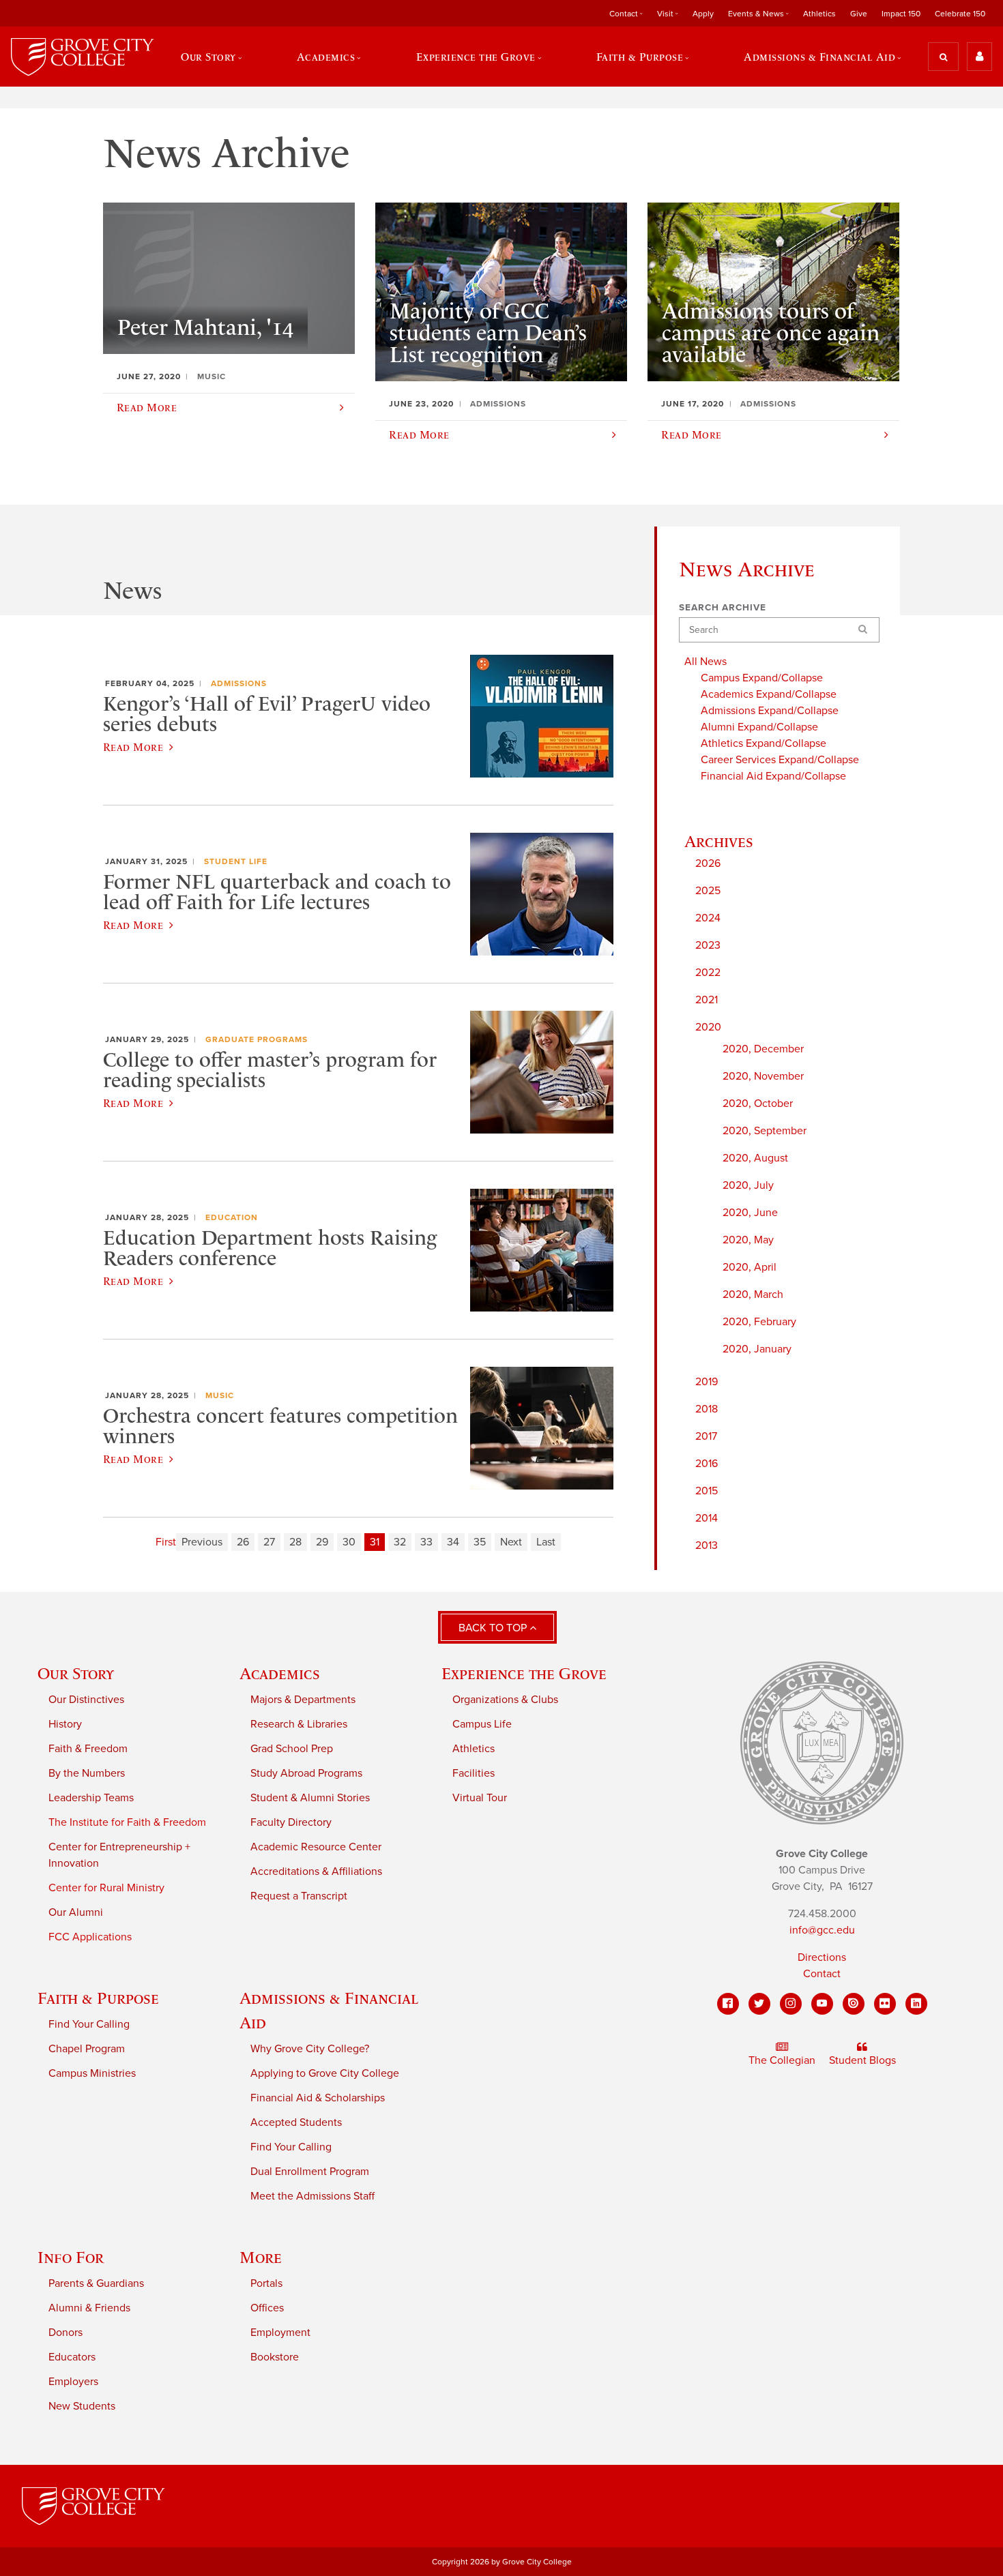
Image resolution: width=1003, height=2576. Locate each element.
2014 (707, 1518)
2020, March (753, 1294)
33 (426, 1542)
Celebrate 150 (960, 14)
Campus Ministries (92, 2073)
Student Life (236, 861)
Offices (267, 2308)
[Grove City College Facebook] (728, 2004)
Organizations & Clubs (505, 1700)
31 (375, 1542)
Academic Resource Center (316, 1847)
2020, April (750, 1267)
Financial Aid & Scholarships (318, 2098)
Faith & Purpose (98, 1998)
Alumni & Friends (89, 2308)
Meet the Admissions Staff (312, 2196)
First (166, 1542)
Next (511, 1542)
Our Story (76, 1673)
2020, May (748, 1240)
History (65, 1724)
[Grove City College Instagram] (791, 2004)
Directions (822, 1957)
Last (546, 1542)
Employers (73, 2382)
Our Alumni (76, 1912)
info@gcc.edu (822, 1930)
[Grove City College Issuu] (854, 2004)
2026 (708, 863)
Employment (280, 2333)
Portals (266, 2283)
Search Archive (723, 608)
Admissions (239, 683)
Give (859, 14)
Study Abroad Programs (306, 1773)
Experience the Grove (524, 1673)
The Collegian (782, 2060)
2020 (708, 1027)
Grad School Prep (292, 1749)
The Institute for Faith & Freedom (127, 1822)
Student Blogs (862, 2060)
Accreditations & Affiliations (316, 1871)
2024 (708, 918)
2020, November (763, 1076)
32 (400, 1542)
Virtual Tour (480, 1798)
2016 (707, 1464)
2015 (707, 1491)
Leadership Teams (91, 1798)
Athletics (819, 14)
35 (480, 1542)
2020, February (759, 1322)
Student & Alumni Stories (310, 1798)
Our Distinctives (86, 1700)
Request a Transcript (299, 1896)
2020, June (750, 1213)
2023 (708, 945)
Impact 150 (901, 14)
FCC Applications (90, 1937)
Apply (703, 14)
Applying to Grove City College (325, 2073)
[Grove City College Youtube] (822, 2004)
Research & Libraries (299, 1724)
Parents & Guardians (96, 2283)
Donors (66, 2333)
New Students (82, 2406)
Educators (72, 2357)
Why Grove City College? (310, 2049)
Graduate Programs (257, 1039)
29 (322, 1542)
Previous (202, 1542)
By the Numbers (87, 1773)
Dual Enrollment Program (310, 2172)
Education (232, 1217)
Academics (280, 1673)
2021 (707, 1000)
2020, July (748, 1185)
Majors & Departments (303, 1700)
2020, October (758, 1104)
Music (220, 1395)
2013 (707, 1545)
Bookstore (275, 2357)
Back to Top (494, 1628)
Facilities (474, 1773)
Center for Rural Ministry (106, 1888)
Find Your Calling (89, 2024)
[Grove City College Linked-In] (916, 2004)
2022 (708, 973)
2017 (706, 1436)
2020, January (757, 1349)
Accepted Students (296, 2122)
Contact (822, 1974)
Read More (133, 747)
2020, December (763, 1049)
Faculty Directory (291, 1822)
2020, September (765, 1131)
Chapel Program (87, 2049)
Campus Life (482, 1724)
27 (269, 1542)
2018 (707, 1409)
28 (295, 1542)
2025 (708, 891)
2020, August (755, 1158)
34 (453, 1542)
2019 (707, 1382)
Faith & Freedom (88, 1749)
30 (349, 1542)
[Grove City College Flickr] (885, 2004)
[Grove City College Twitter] (759, 2004)
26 (243, 1542)
